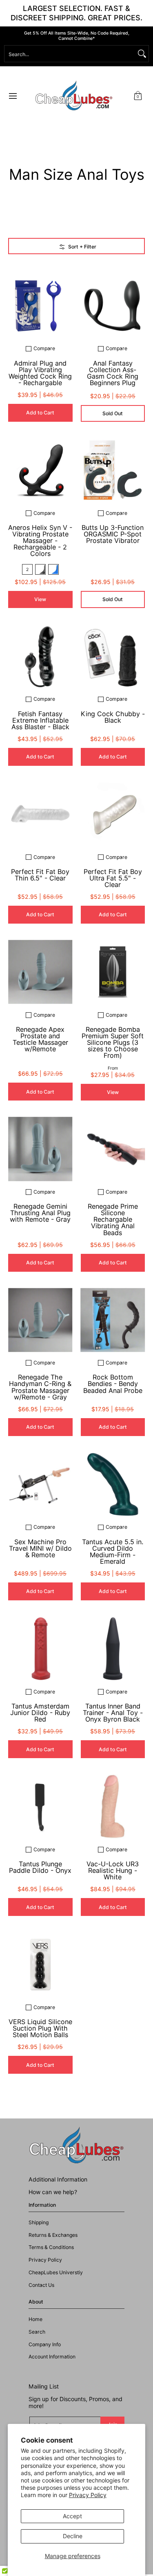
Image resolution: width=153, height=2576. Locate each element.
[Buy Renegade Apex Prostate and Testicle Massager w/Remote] (40, 972)
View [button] (40, 599)
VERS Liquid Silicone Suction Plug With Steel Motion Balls (40, 2028)
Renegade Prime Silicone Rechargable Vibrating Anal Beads (113, 1219)
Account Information (52, 2357)
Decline (73, 2536)
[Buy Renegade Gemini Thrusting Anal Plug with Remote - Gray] (40, 1149)
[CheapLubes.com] (74, 96)
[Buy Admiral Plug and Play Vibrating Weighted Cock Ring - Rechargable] (40, 306)
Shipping (39, 2222)
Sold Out (113, 413)
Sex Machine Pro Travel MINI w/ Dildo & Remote (40, 1548)
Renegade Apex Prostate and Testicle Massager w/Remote (40, 1039)
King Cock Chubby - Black (113, 717)
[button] (138, 96)
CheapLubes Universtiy (56, 2272)
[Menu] (12, 96)
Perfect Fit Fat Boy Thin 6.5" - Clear (40, 875)
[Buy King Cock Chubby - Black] (113, 656)
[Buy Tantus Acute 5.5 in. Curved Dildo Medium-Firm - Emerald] (113, 1484)
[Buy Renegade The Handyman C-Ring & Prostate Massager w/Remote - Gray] (40, 1320)
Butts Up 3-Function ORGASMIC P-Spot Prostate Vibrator (113, 534)
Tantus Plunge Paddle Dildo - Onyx (40, 1867)
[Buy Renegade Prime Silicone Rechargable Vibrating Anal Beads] (113, 1149)
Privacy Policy (88, 2495)
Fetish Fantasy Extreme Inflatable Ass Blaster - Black (40, 720)
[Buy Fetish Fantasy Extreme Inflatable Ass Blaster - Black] (40, 656)
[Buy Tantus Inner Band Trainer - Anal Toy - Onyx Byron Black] (113, 1649)
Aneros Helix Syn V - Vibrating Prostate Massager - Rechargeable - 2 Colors (40, 541)
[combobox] (70, 54)
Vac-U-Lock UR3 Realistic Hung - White (113, 1870)
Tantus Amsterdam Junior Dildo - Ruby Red (40, 1713)
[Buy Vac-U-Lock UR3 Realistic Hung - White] (113, 1807)
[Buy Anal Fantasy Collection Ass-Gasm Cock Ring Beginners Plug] (113, 306)
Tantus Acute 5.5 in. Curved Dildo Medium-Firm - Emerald (113, 1552)
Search (37, 2332)
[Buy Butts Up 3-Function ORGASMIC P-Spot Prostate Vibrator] (113, 470)
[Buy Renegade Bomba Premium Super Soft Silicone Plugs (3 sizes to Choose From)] (113, 972)
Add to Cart (40, 413)
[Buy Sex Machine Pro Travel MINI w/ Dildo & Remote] (40, 1484)
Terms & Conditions (51, 2247)
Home (35, 2319)
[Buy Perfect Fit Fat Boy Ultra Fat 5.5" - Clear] (113, 814)
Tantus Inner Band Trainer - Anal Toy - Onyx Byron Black (113, 1713)
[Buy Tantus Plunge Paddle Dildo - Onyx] (40, 1807)
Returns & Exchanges (53, 2235)
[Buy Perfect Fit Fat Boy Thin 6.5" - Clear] (40, 814)
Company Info (45, 2344)
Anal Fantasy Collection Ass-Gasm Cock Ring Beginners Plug (113, 373)
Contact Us (41, 2285)
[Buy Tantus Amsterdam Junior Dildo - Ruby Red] (40, 1649)
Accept (72, 2516)
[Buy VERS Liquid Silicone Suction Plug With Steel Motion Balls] (40, 1964)
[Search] (142, 54)
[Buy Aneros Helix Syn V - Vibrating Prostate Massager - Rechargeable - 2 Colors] (40, 470)
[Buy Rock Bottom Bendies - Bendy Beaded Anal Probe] (113, 1320)
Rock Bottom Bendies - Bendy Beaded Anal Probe (113, 1384)
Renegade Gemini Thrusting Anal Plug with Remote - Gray (40, 1213)
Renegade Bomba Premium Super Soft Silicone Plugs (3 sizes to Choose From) (113, 1043)
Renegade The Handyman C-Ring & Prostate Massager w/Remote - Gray (40, 1387)
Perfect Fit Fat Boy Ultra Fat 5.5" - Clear (113, 878)
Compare (44, 349)
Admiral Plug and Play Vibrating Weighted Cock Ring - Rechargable (40, 373)
